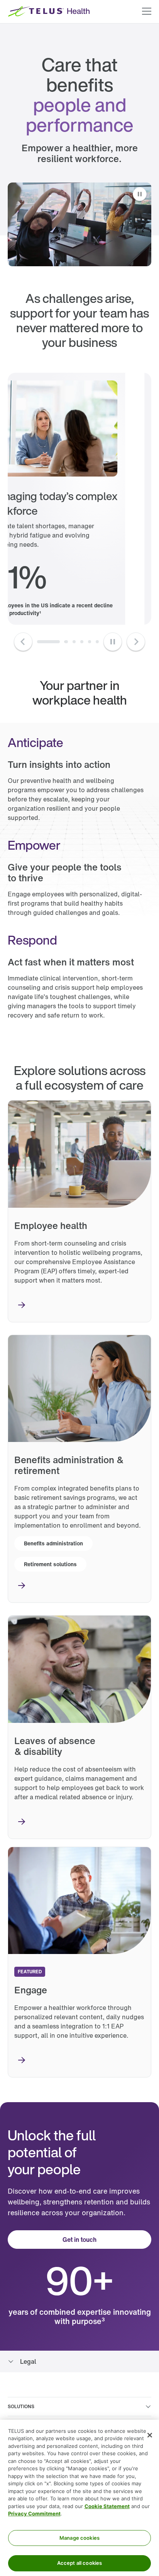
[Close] (150, 2435)
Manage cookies (79, 2538)
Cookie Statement (107, 2506)
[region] (79, 2498)
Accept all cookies (79, 2563)
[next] (39, 642)
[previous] (23, 642)
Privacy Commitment (34, 2513)
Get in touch (79, 2240)
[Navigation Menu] (147, 12)
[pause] (113, 642)
